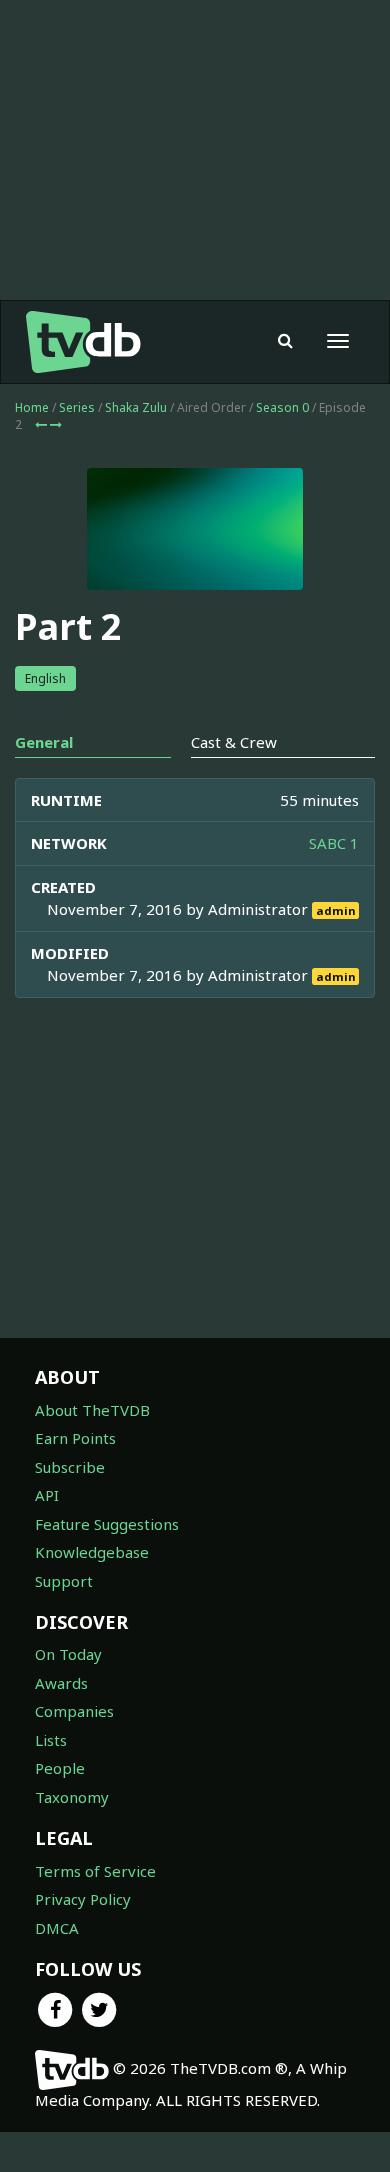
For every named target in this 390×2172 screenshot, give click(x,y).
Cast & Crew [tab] (234, 742)
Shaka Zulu (136, 407)
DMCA (57, 1928)
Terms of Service (95, 1871)
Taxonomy (72, 1797)
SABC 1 (334, 843)
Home (32, 407)
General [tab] (44, 742)
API (47, 1495)
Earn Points (75, 1438)
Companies (74, 1711)
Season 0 (282, 407)
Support (64, 1581)
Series (77, 407)
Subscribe (70, 1467)
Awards (61, 1683)
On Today (68, 1654)
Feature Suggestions (107, 1524)
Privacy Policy (83, 1899)
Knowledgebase (92, 1552)
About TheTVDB (92, 1410)
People (60, 1768)
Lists (51, 1740)
